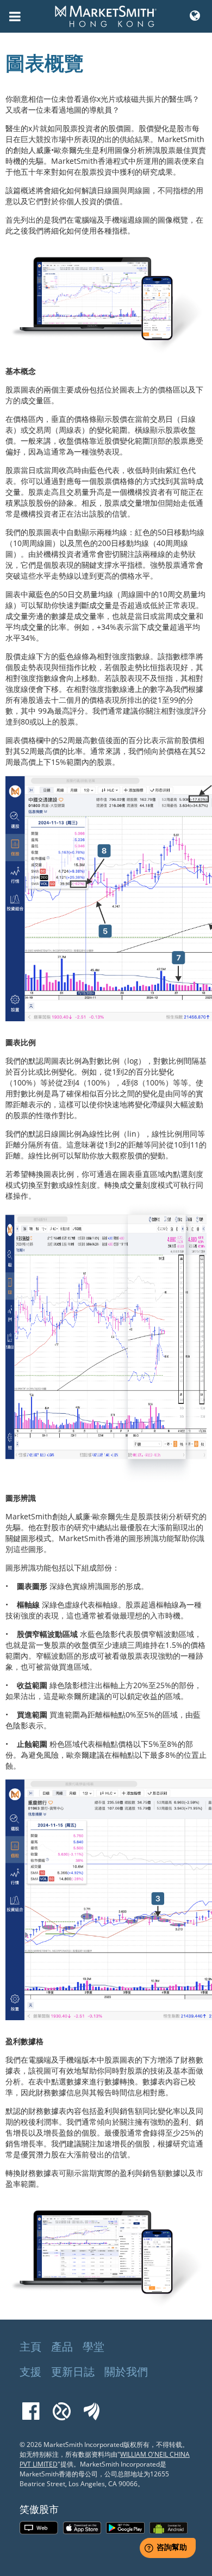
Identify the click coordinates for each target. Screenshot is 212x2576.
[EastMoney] (92, 2406)
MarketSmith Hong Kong (111, 22)
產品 (62, 2347)
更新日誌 (73, 2372)
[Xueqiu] (62, 2406)
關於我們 (126, 2372)
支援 (30, 2372)
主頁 (30, 2347)
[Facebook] (31, 2406)
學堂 (93, 2347)
